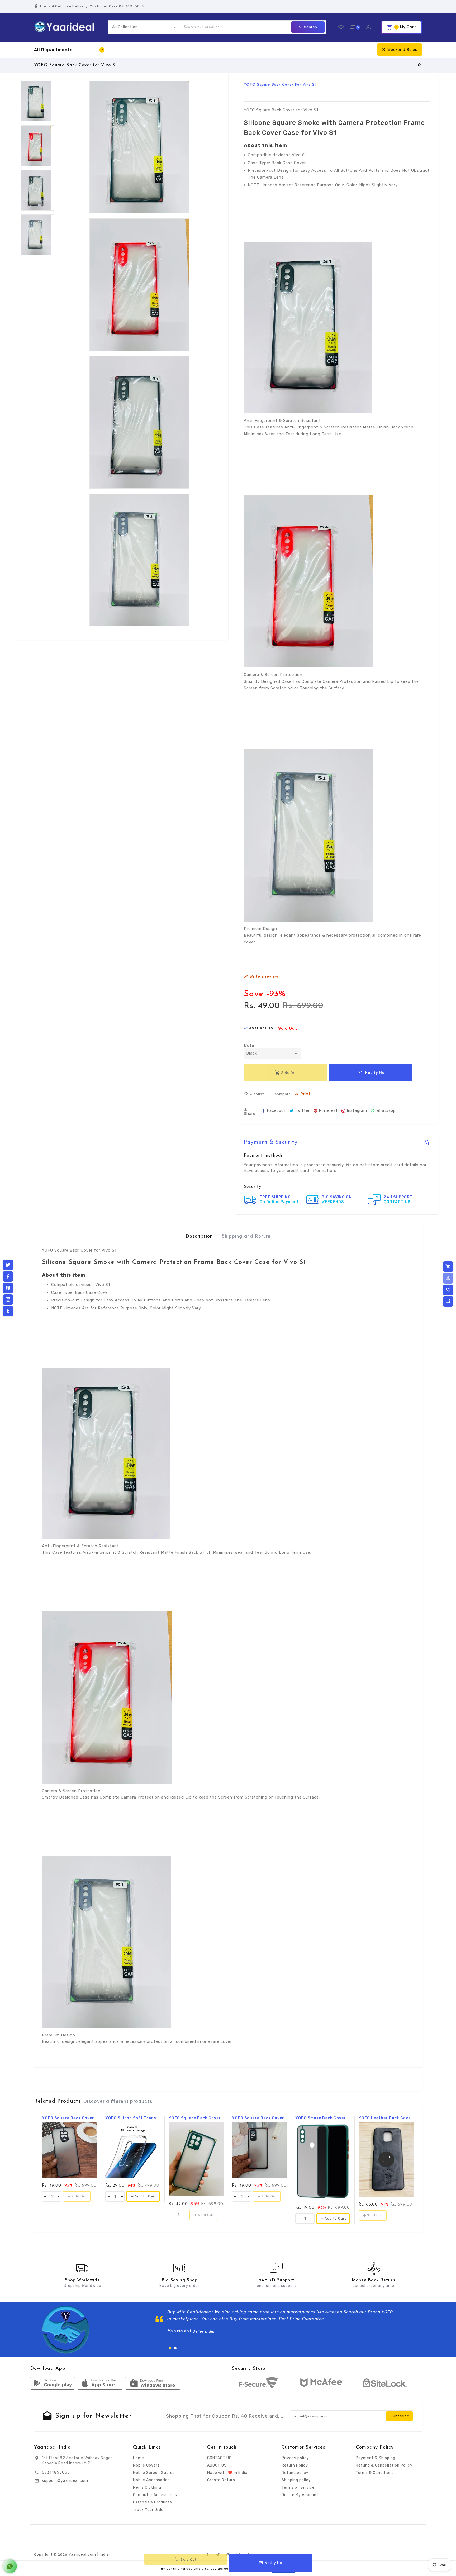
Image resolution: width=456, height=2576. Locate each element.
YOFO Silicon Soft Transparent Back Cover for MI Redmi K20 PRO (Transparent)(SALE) (133, 2118)
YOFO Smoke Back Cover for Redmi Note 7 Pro (323, 2118)
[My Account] (448, 1278)
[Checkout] (448, 1267)
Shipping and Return (246, 1237)
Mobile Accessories (151, 2480)
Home (139, 2458)
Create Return (221, 2480)
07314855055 (56, 2472)
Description (199, 1237)
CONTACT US (219, 2458)
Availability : (262, 1028)
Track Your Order (149, 2510)
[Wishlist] (448, 1290)
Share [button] (250, 1113)
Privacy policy (295, 2458)
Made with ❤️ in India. (228, 2473)
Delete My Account (300, 2495)
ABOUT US (217, 2465)
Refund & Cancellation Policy (384, 2465)
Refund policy (295, 2473)
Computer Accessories (155, 2495)
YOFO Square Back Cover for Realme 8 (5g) (196, 2118)
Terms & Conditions (375, 2473)
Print (305, 1094)
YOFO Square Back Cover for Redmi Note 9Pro (70, 2118)
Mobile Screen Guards (154, 2473)
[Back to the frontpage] (420, 65)
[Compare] (448, 1301)
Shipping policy (296, 2480)
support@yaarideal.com (65, 2481)
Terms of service (298, 2487)
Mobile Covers (146, 2465)
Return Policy (295, 2465)
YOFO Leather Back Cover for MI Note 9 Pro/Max (386, 2118)
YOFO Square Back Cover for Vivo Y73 (260, 2118)
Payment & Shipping (376, 2458)
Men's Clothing (147, 2487)
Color (250, 1046)
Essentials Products (153, 2502)
